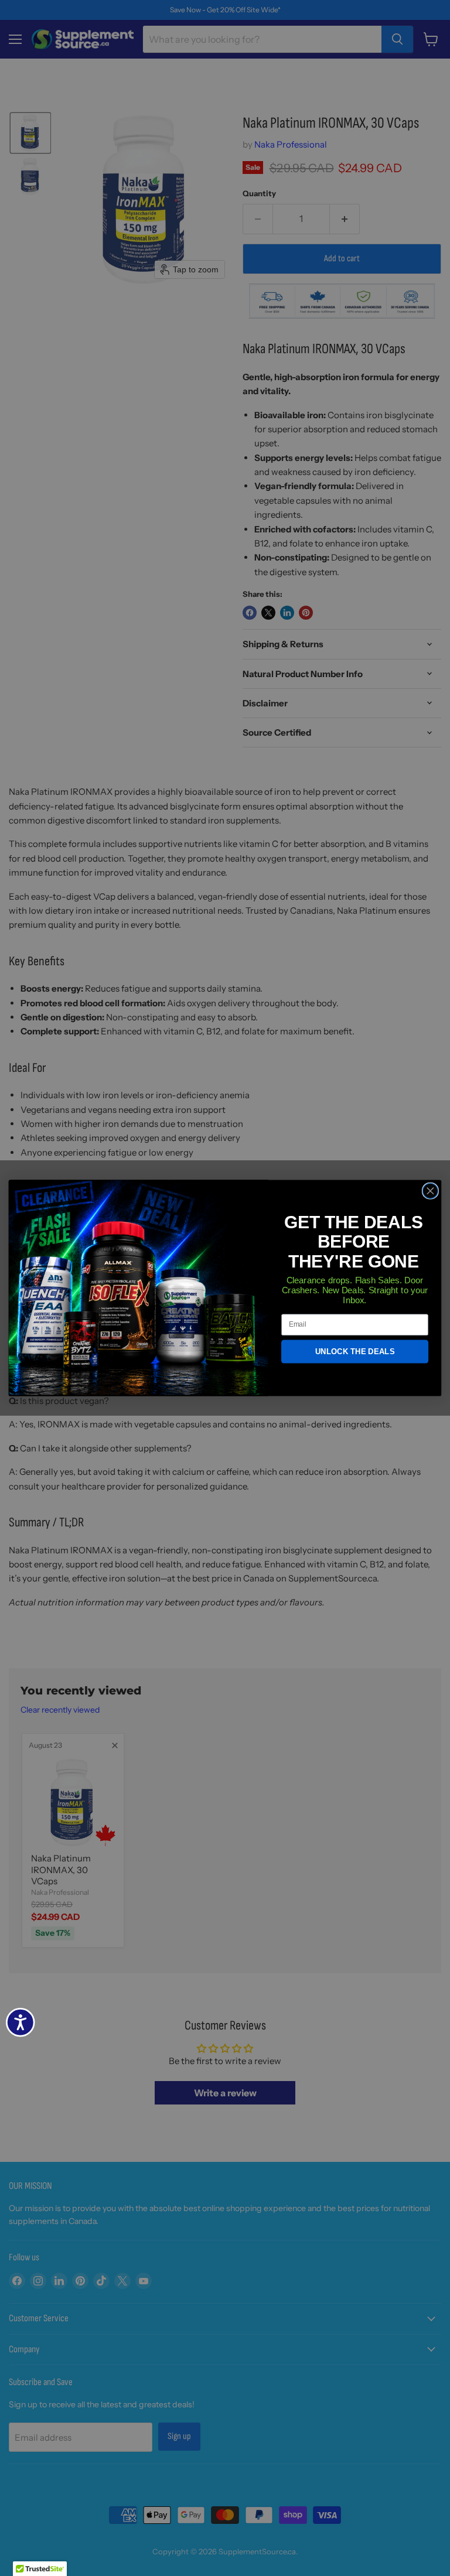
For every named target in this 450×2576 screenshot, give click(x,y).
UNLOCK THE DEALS (355, 1352)
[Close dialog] (430, 1191)
